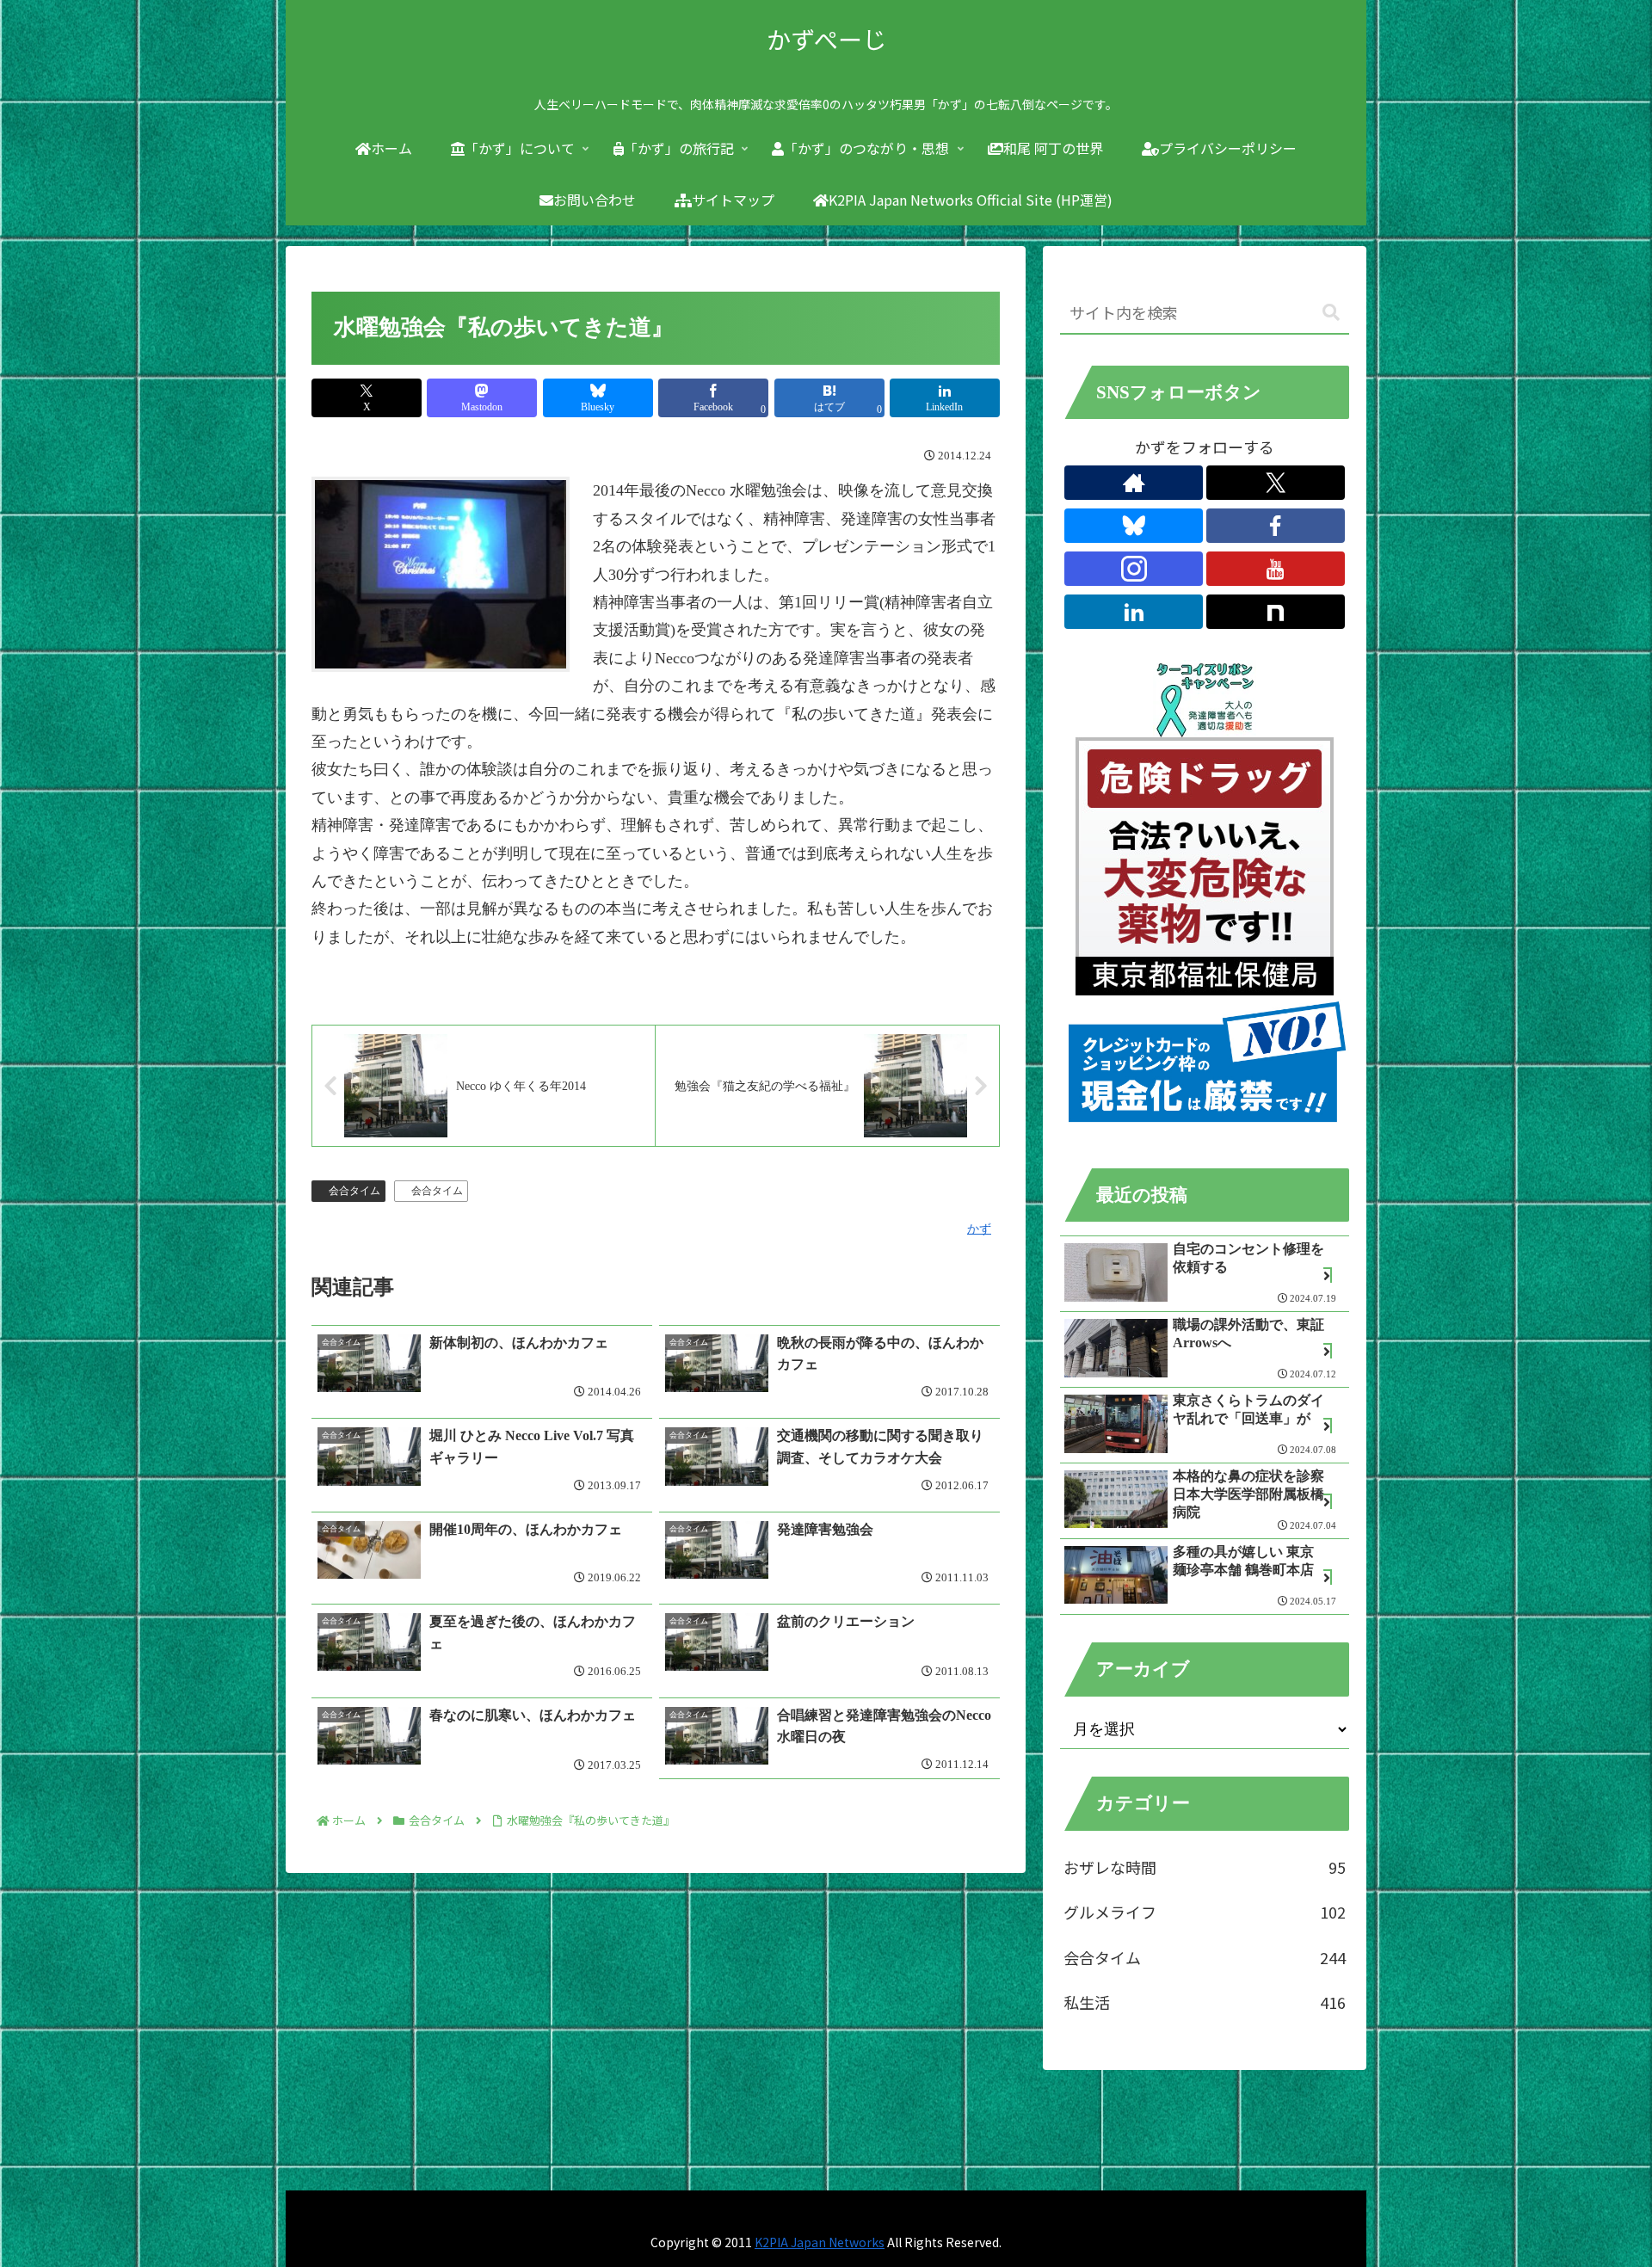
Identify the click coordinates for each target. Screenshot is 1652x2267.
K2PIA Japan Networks (820, 2242)
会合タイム (354, 1191)
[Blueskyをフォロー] (1134, 526)
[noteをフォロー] (1276, 612)
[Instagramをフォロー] (1134, 569)
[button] (1331, 313)
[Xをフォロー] (1276, 483)
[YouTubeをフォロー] (1276, 569)
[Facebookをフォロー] (1276, 526)
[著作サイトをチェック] (1134, 483)
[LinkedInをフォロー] (1134, 612)
